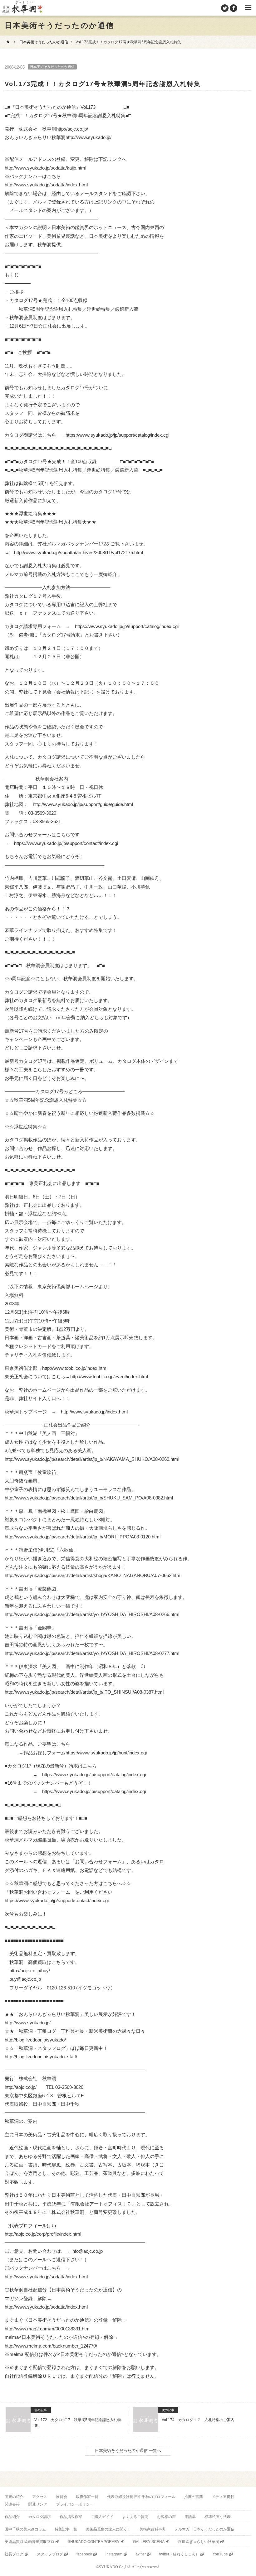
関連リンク (38, 2504)
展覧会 (62, 2497)
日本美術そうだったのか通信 (44, 42)
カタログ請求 (40, 2517)
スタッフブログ (50, 2554)
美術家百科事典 (153, 2529)
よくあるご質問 (135, 2517)
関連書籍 (12, 2504)
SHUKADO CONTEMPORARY (94, 2542)
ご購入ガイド (102, 2517)
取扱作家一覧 (87, 2497)
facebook (84, 2554)
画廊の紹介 (14, 2497)
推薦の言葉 (194, 2497)
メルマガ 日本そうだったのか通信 (204, 2529)
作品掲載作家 (71, 2517)
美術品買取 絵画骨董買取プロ (30, 2542)
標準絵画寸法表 (218, 2517)
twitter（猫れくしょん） (179, 2554)
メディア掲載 (223, 2497)
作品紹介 (12, 2517)
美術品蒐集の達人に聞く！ (108, 2529)
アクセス (40, 2497)
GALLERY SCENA (149, 2542)
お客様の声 (166, 2517)
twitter (141, 2554)
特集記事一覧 (66, 2529)
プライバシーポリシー (75, 2504)
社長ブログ (14, 2554)
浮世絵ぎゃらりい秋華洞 (199, 2542)
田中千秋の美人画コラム (25, 2529)
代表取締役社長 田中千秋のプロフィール (141, 2497)
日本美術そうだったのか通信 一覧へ (128, 2451)
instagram (114, 2554)
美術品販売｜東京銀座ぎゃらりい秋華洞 (22, 8)
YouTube (220, 2554)
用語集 (190, 2517)
